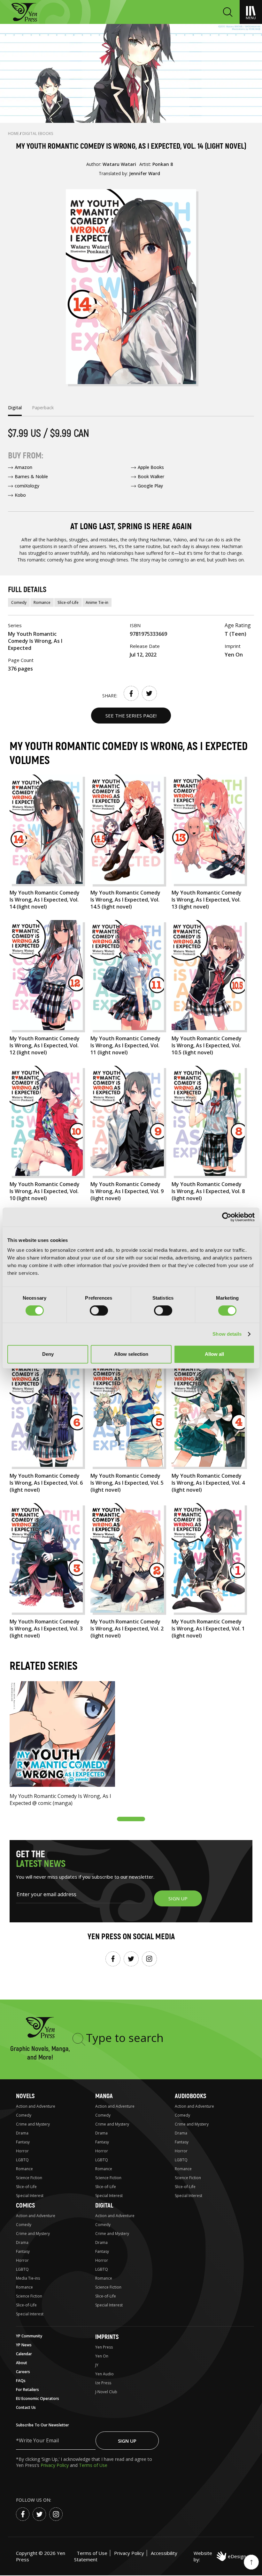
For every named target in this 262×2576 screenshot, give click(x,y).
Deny (48, 1354)
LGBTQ (22, 2160)
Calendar (24, 2354)
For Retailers (27, 2390)
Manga (104, 2096)
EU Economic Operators (38, 2398)
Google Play (150, 486)
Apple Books (151, 467)
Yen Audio (104, 2374)
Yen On (102, 2356)
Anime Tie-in (97, 602)
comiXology (27, 486)
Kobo (20, 495)
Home (14, 134)
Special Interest (30, 2196)
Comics (25, 2205)
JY (97, 2365)
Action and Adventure (36, 2106)
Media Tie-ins (28, 2278)
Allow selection (131, 1354)
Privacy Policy (55, 2465)
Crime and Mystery (33, 2124)
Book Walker (151, 476)
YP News (24, 2345)
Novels (25, 2096)
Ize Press (103, 2383)
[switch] (99, 1310)
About (22, 2363)
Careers (23, 2372)
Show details (227, 1334)
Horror (22, 2151)
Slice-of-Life (68, 602)
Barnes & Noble (31, 476)
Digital (104, 2205)
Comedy (19, 602)
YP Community (29, 2336)
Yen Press (104, 2347)
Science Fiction (29, 2178)
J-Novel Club (106, 2392)
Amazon (23, 467)
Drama (22, 2133)
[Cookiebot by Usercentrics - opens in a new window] (227, 1217)
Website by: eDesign (220, 2556)
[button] (131, 1819)
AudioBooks (190, 2096)
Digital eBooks (38, 134)
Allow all (214, 1354)
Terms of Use (93, 2465)
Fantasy (23, 2142)
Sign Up (127, 2441)
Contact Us (26, 2407)
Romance (42, 602)
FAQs (21, 2381)
